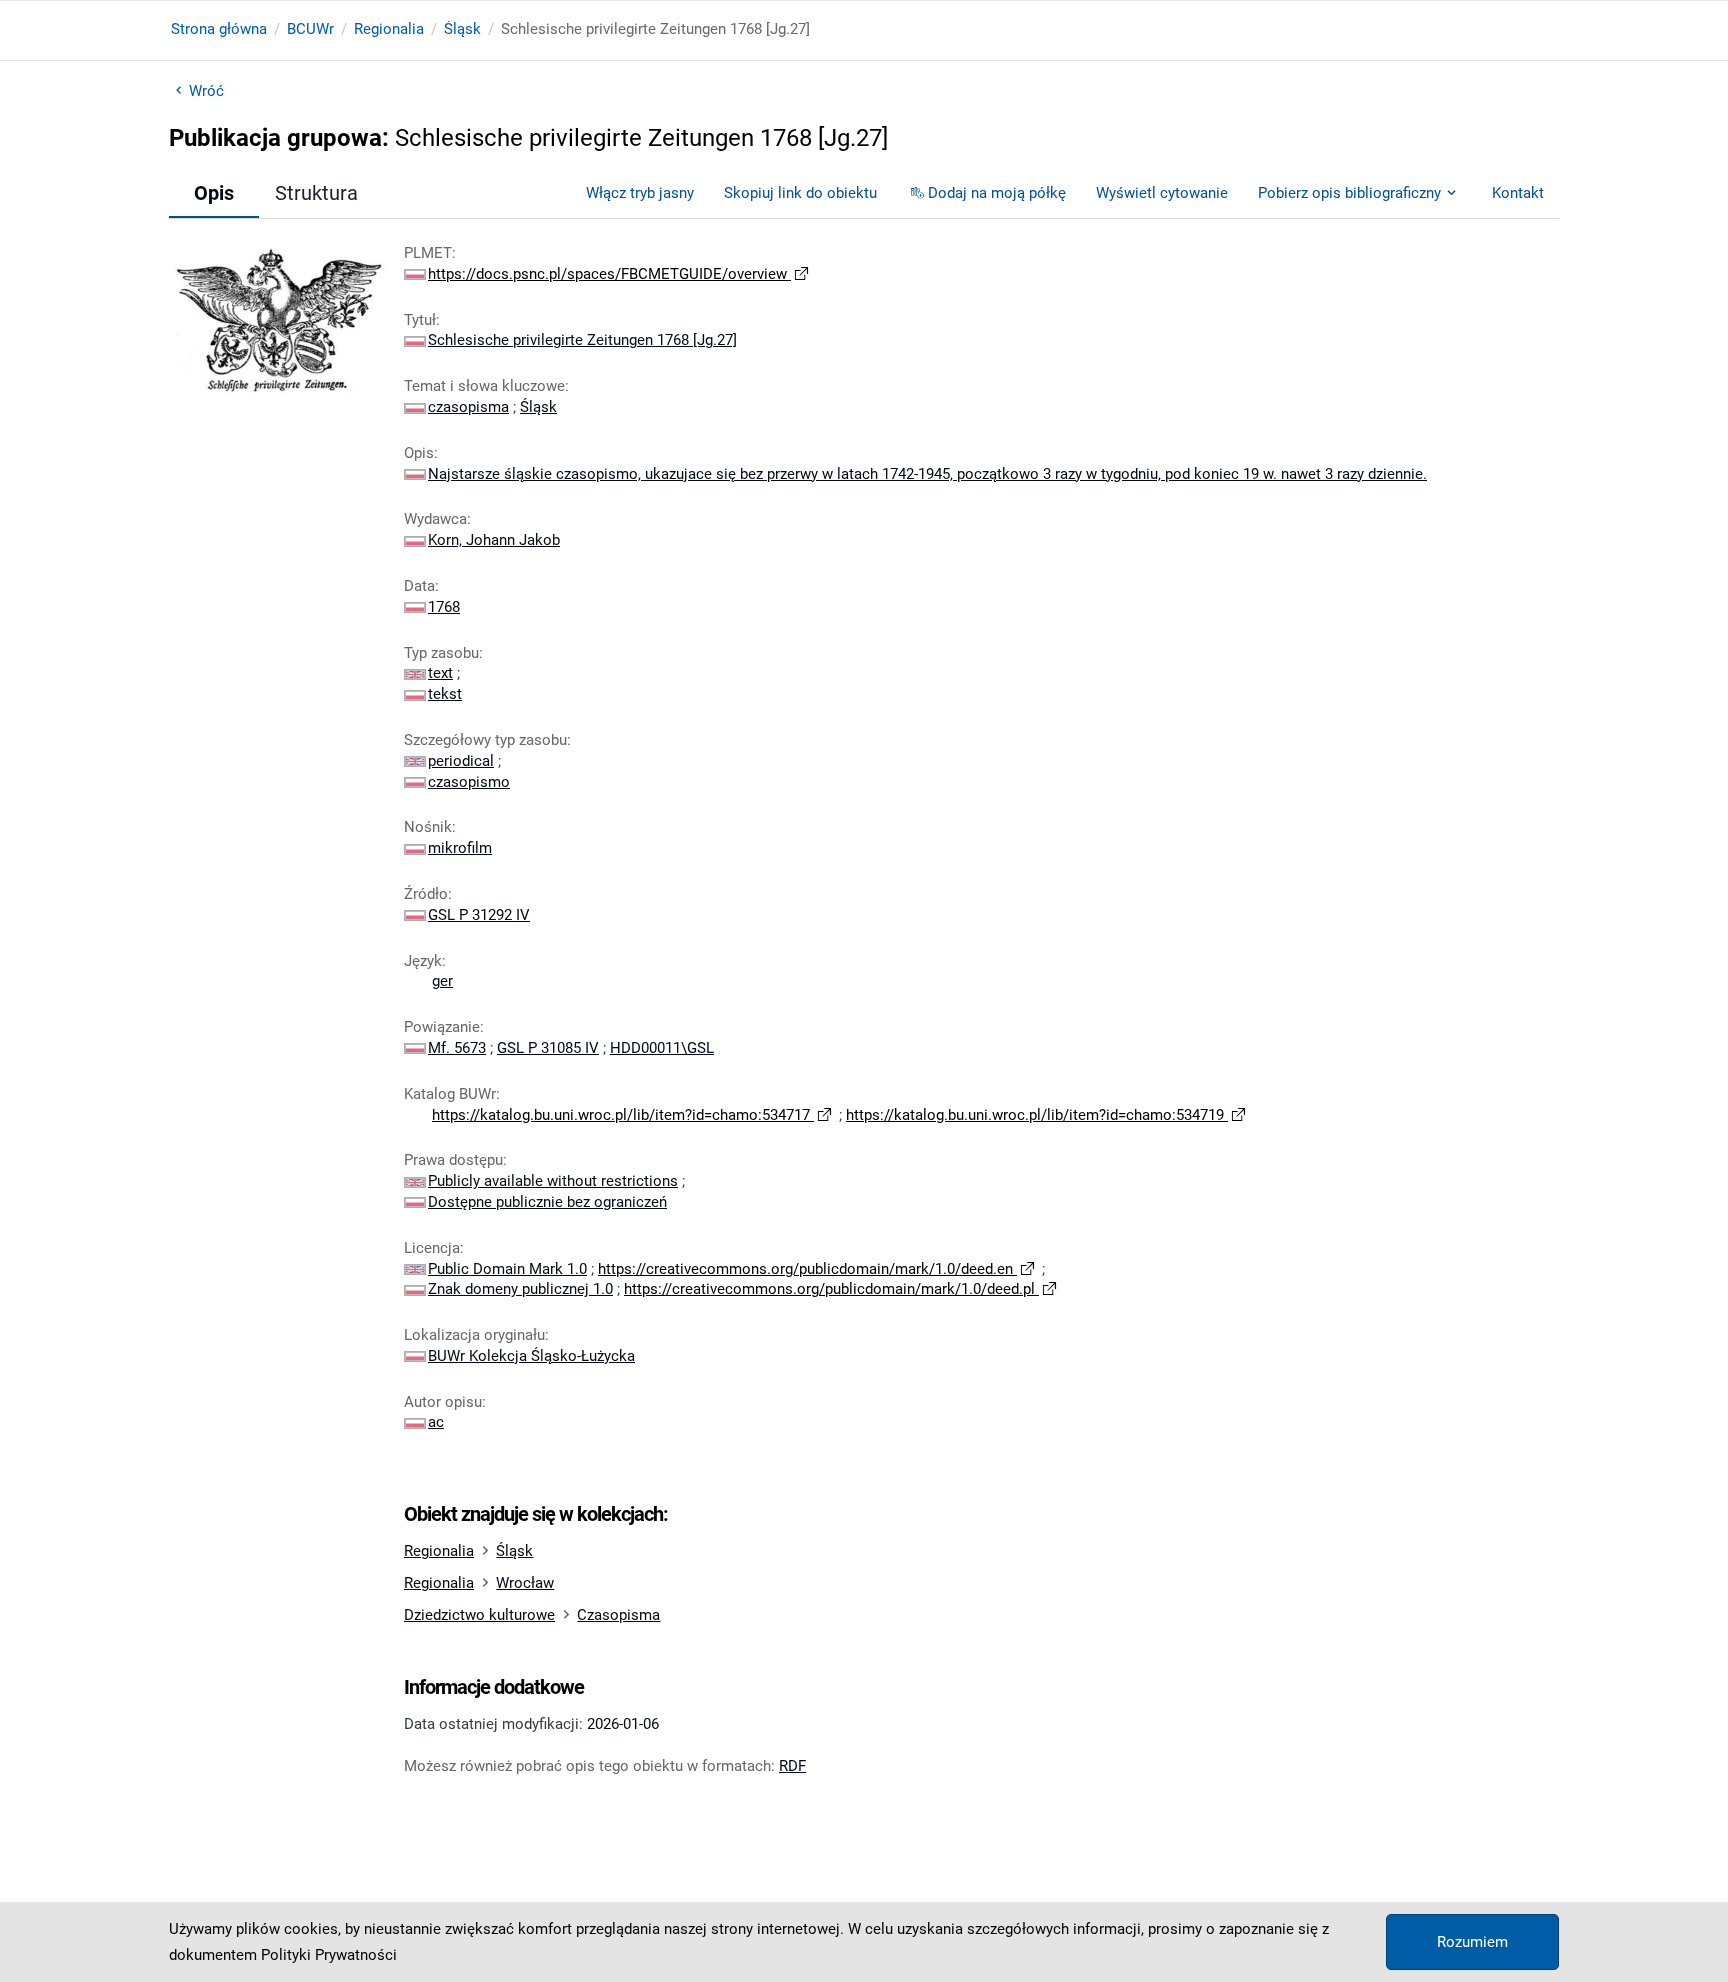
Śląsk (462, 29)
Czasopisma (618, 1615)
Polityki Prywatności (329, 1955)
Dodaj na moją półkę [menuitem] (997, 193)
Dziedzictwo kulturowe (479, 1615)
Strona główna (219, 29)
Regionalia (389, 29)
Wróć (206, 91)
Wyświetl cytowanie (1162, 193)
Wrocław (525, 1583)
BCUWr (310, 29)
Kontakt (1518, 193)
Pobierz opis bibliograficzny (1349, 193)
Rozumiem (1472, 1942)
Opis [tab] (214, 193)
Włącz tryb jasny (640, 193)
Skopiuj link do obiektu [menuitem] (800, 193)
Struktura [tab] (316, 193)
